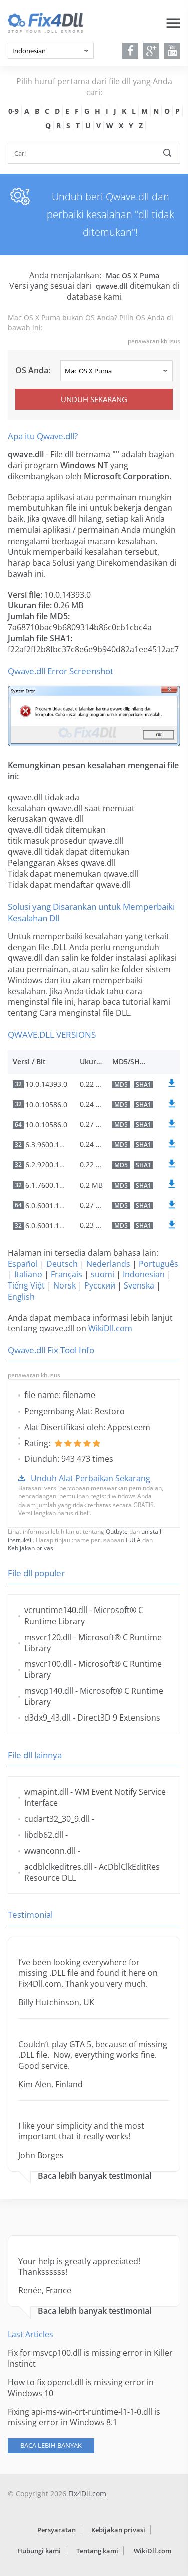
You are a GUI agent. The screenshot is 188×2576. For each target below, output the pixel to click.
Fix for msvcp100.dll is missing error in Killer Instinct (90, 2358)
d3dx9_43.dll (47, 1718)
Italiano (28, 1274)
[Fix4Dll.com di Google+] (152, 51)
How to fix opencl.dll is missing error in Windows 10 (81, 2388)
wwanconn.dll (50, 1851)
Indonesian (144, 1274)
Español (23, 1264)
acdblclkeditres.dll (58, 1867)
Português (159, 1264)
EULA (133, 1540)
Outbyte (117, 1531)
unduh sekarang (94, 399)
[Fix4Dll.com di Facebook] (131, 51)
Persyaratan (56, 2530)
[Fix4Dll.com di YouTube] (173, 51)
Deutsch (62, 1264)
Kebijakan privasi (31, 1548)
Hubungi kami (39, 2551)
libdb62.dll (44, 1835)
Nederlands (108, 1264)
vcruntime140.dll (56, 1610)
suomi (103, 1274)
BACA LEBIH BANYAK (51, 2445)
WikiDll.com (110, 1328)
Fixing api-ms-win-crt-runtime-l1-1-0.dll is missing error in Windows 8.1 (84, 2417)
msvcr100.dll (48, 1664)
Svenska (139, 1285)
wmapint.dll (46, 1792)
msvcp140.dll (49, 1691)
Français (66, 1274)
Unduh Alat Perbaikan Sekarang (90, 1478)
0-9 (13, 111)
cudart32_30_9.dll (57, 1819)
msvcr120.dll (48, 1637)
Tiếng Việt (26, 1285)
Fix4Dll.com (87, 2493)
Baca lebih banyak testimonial (95, 2176)
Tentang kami (97, 2551)
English (21, 1297)
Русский (100, 1285)
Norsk (64, 1285)
